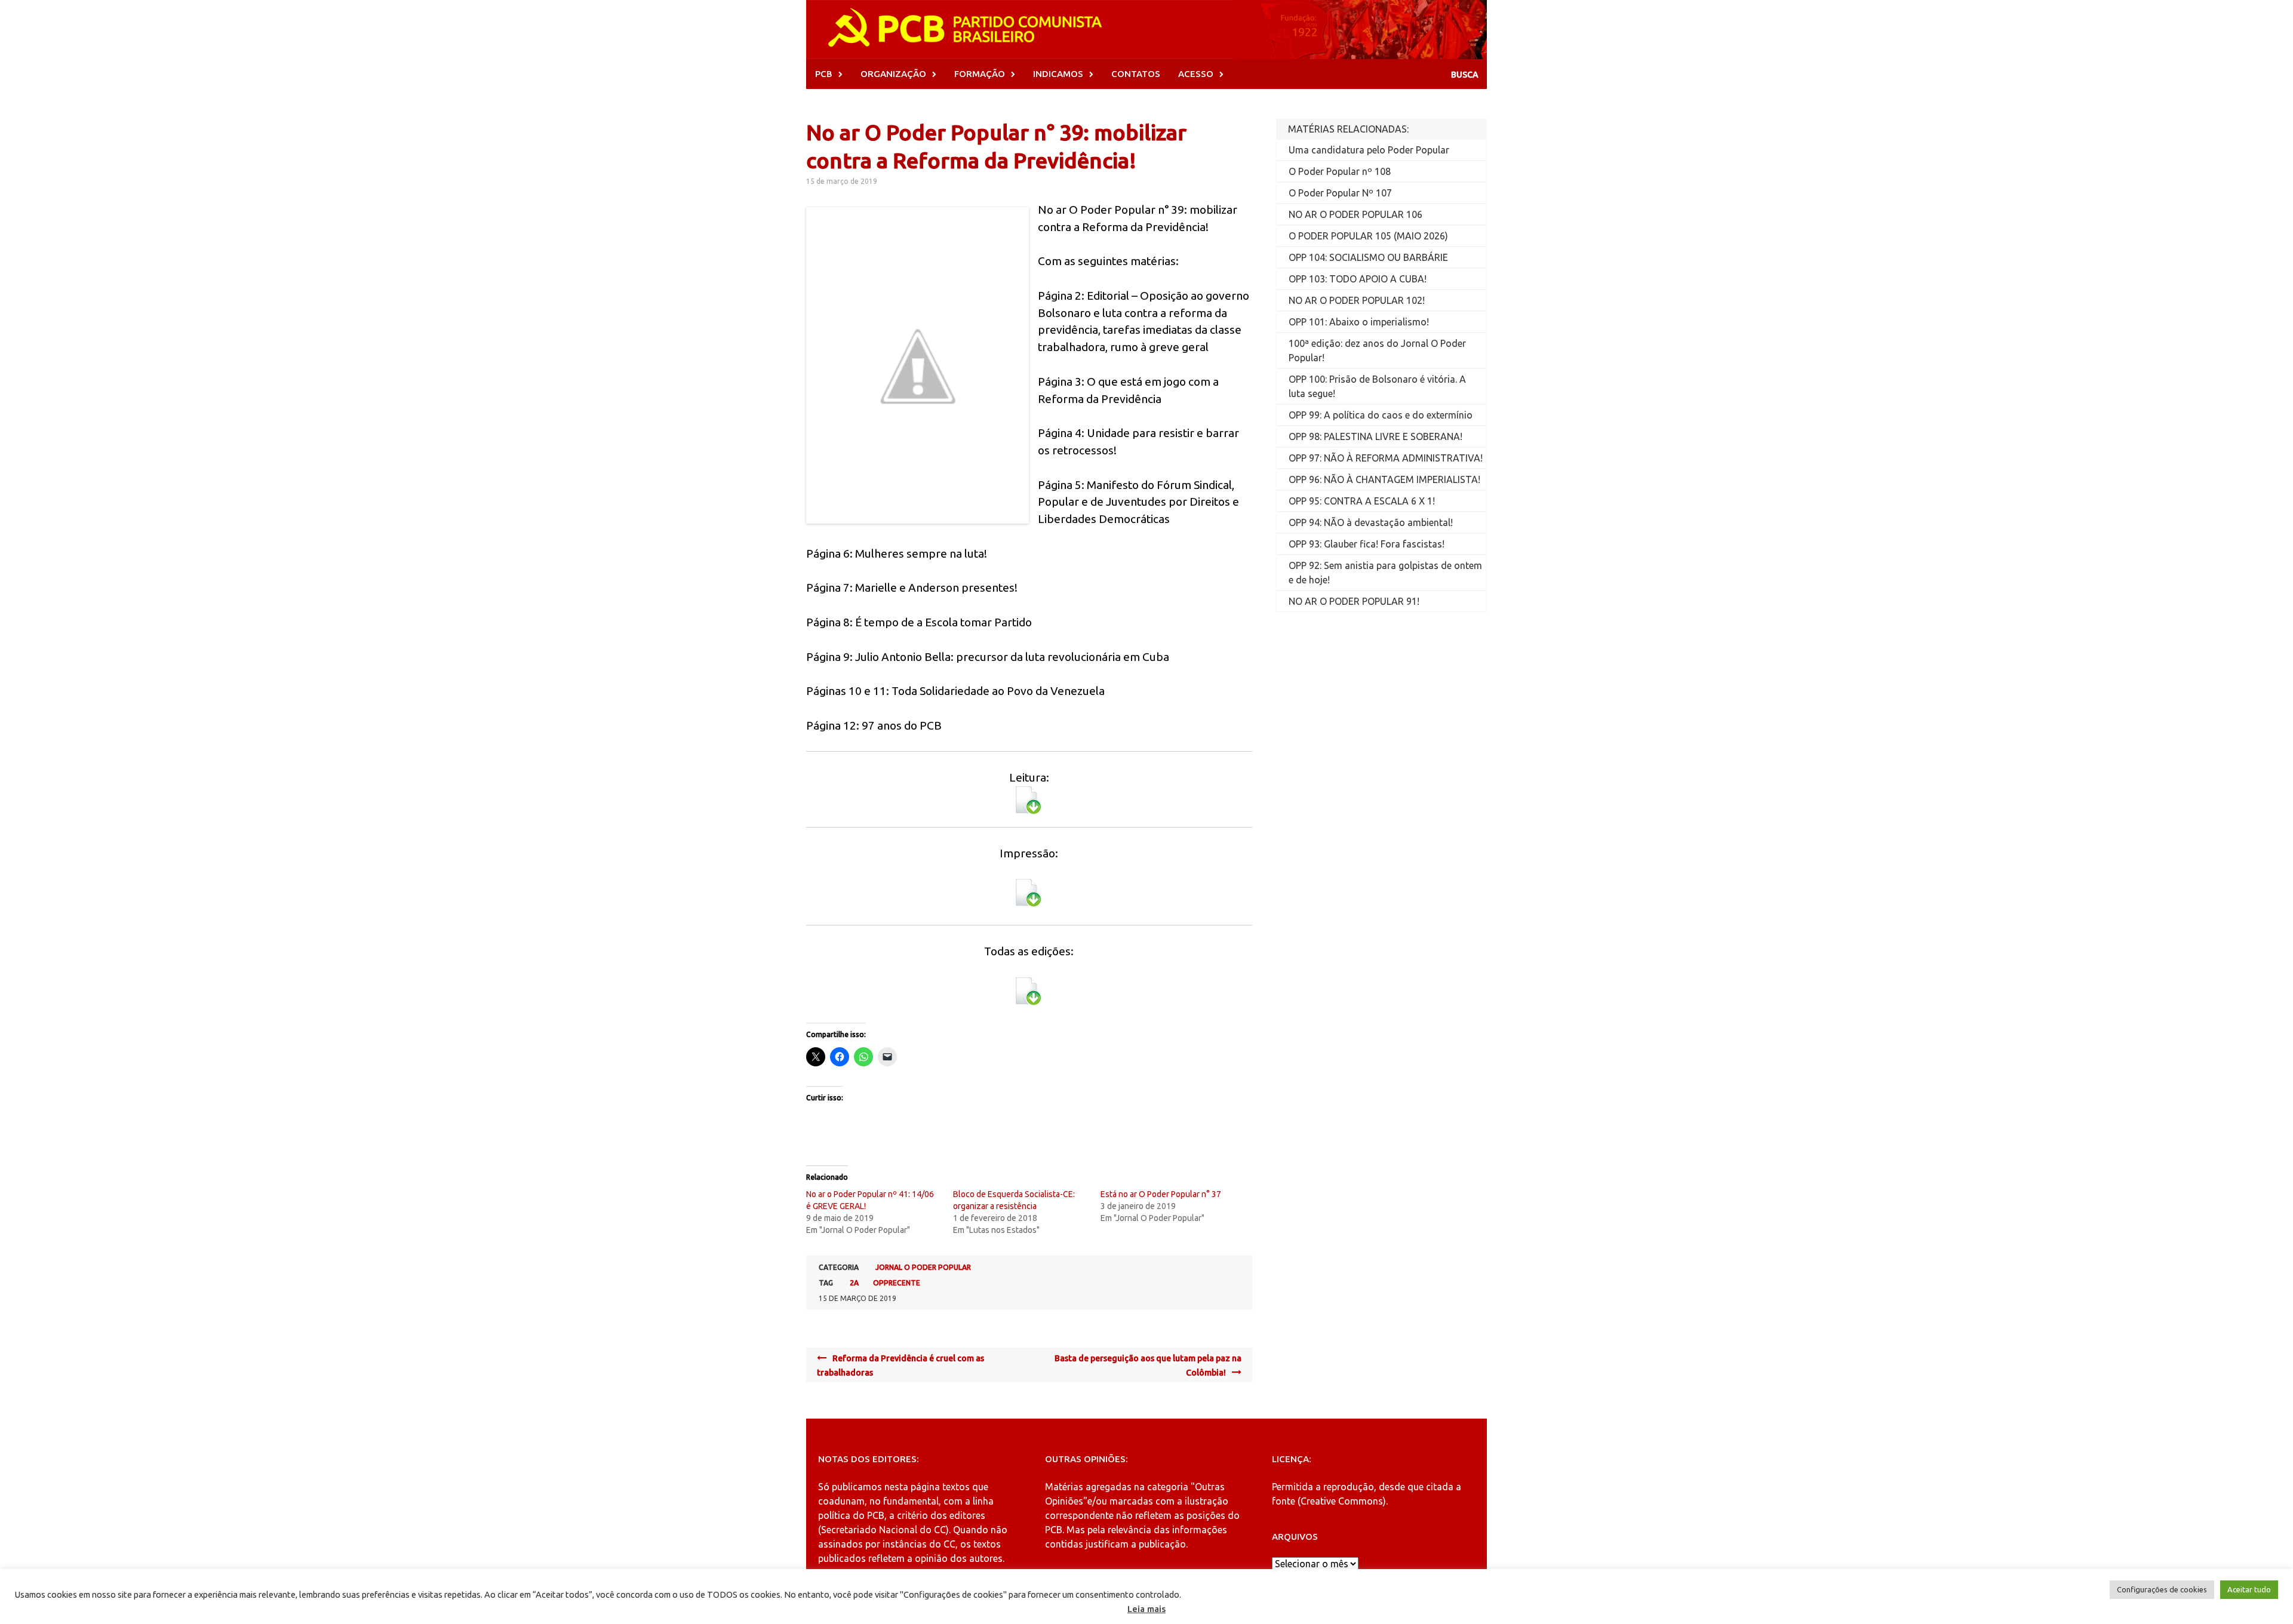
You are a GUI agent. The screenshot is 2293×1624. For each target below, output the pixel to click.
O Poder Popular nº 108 (1340, 171)
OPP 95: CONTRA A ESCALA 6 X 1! (1362, 501)
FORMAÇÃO (980, 74)
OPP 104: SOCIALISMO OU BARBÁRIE (1368, 257)
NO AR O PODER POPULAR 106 (1355, 214)
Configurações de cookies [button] (2162, 1589)
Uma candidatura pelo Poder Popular (1369, 150)
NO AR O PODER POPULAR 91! (1354, 601)
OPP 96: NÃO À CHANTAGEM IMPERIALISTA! (1384, 479)
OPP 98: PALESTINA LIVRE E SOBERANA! (1376, 436)
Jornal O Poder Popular (923, 1267)
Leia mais (1146, 1609)
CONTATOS (1136, 74)
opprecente (897, 1283)
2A (854, 1283)
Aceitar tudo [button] (2249, 1589)
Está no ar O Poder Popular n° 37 (1161, 1194)
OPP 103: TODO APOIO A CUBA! (1358, 279)
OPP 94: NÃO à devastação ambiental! (1371, 522)
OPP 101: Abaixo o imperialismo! (1359, 322)
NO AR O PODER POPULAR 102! (1357, 300)
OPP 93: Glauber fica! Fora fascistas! (1367, 544)
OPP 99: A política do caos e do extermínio (1381, 415)
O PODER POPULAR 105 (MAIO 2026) (1368, 236)
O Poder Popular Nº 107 (1340, 193)
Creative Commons (1342, 1501)
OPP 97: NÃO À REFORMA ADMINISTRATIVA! (1386, 458)
